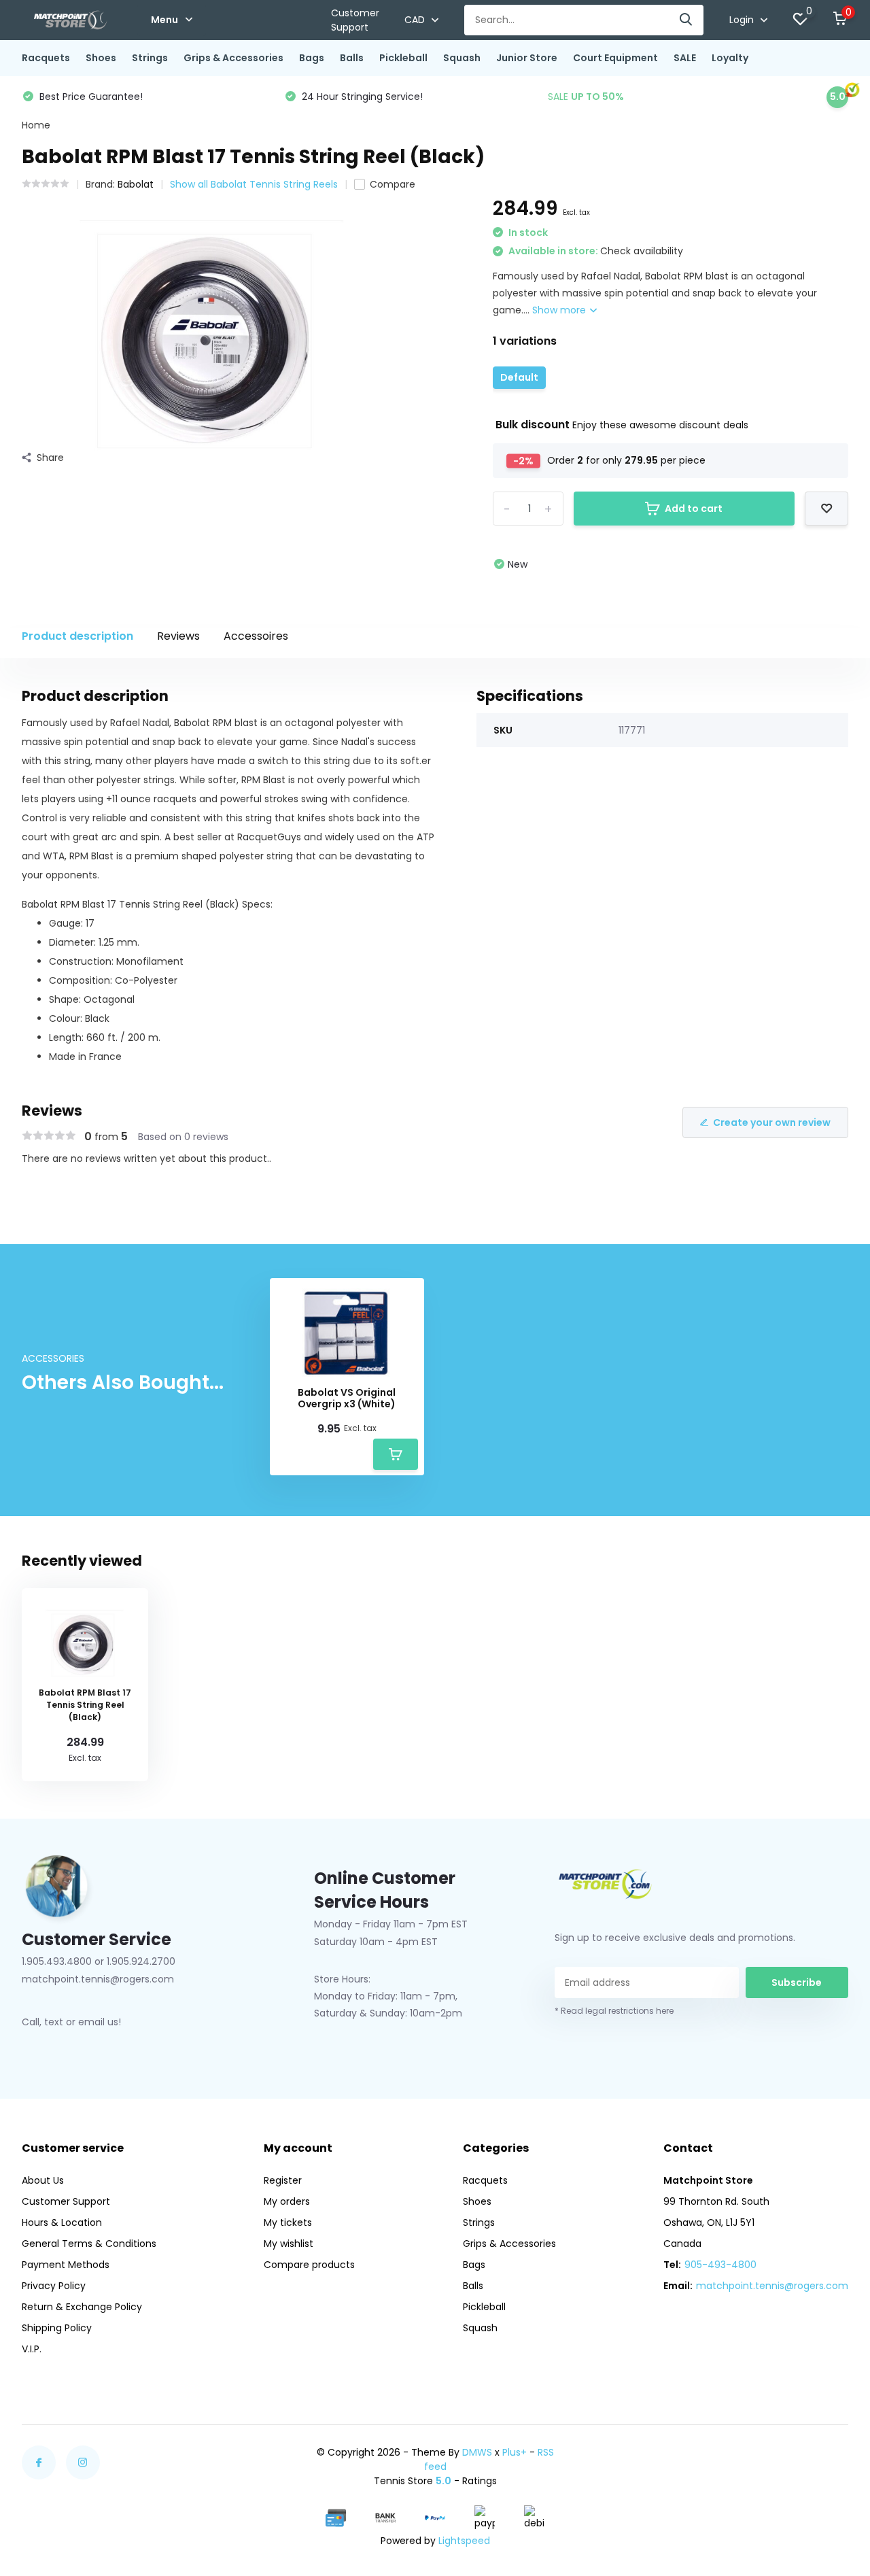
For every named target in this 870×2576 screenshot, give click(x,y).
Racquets (46, 58)
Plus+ (515, 2452)
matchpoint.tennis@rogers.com (772, 2286)
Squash (462, 58)
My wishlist (289, 2244)
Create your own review (772, 1122)
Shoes (101, 58)
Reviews (178, 636)
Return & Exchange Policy (82, 2307)
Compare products (309, 2265)
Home (36, 125)
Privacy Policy (54, 2286)
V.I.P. (32, 2349)
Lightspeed (464, 2541)
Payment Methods (66, 2265)
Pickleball (403, 58)
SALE (685, 58)
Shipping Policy (57, 2328)
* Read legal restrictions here (614, 2011)
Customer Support (355, 20)
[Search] (686, 20)
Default (519, 377)
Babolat (136, 184)
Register (283, 2180)
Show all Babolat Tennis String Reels (254, 184)
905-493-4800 (720, 2265)
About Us (43, 2180)
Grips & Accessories (233, 58)
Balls (352, 58)
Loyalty (730, 58)
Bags (312, 58)
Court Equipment (615, 58)
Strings (150, 58)
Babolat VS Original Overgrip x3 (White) (347, 1398)
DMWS (477, 2452)
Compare (393, 184)
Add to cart (694, 509)
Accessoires (256, 636)
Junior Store (527, 58)
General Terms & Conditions (89, 2244)
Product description (77, 636)
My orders (287, 2201)
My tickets (288, 2222)
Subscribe (797, 1982)
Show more (560, 310)
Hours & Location (62, 2222)
